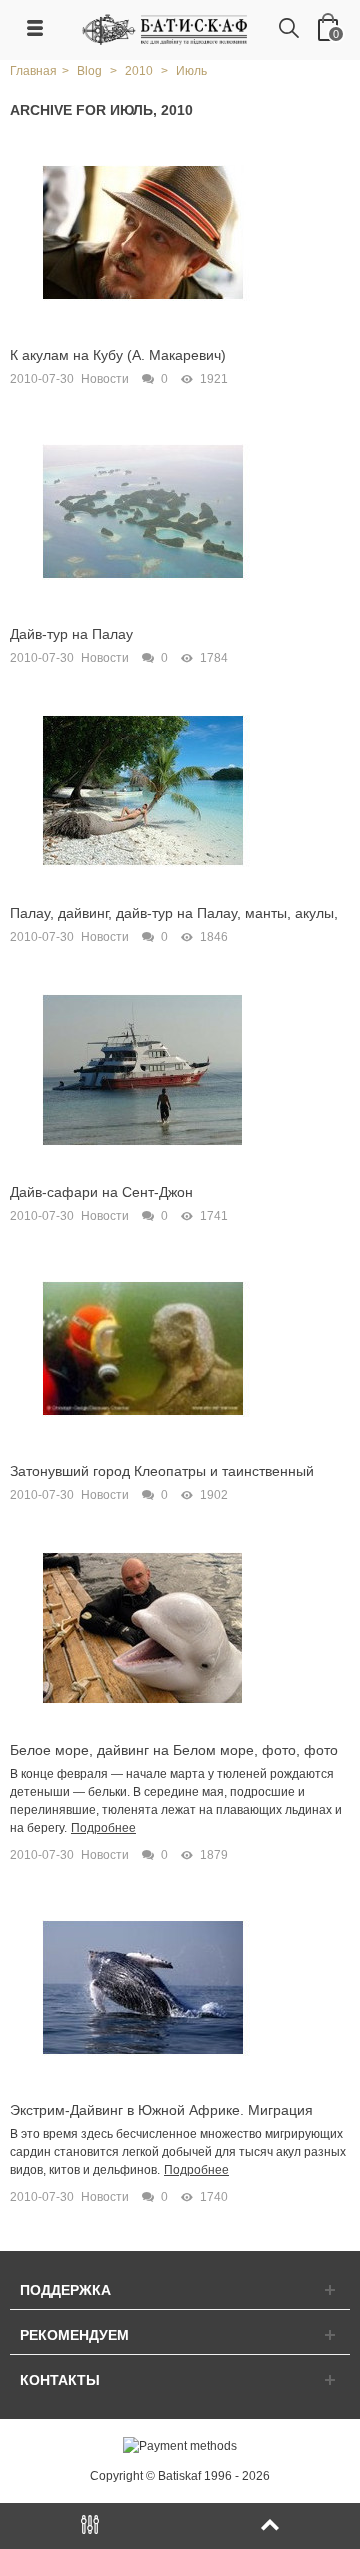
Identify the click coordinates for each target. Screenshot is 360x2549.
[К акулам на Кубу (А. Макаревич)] (143, 232)
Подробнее (103, 1828)
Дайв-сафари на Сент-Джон (101, 1192)
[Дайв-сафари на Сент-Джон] (143, 1069)
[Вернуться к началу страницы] (270, 2526)
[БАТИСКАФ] (166, 29)
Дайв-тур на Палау (71, 634)
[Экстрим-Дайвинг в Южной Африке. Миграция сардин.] (143, 1987)
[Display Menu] (90, 2526)
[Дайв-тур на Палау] (143, 511)
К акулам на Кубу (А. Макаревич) (118, 355)
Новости (105, 379)
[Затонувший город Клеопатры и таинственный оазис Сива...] (143, 1348)
